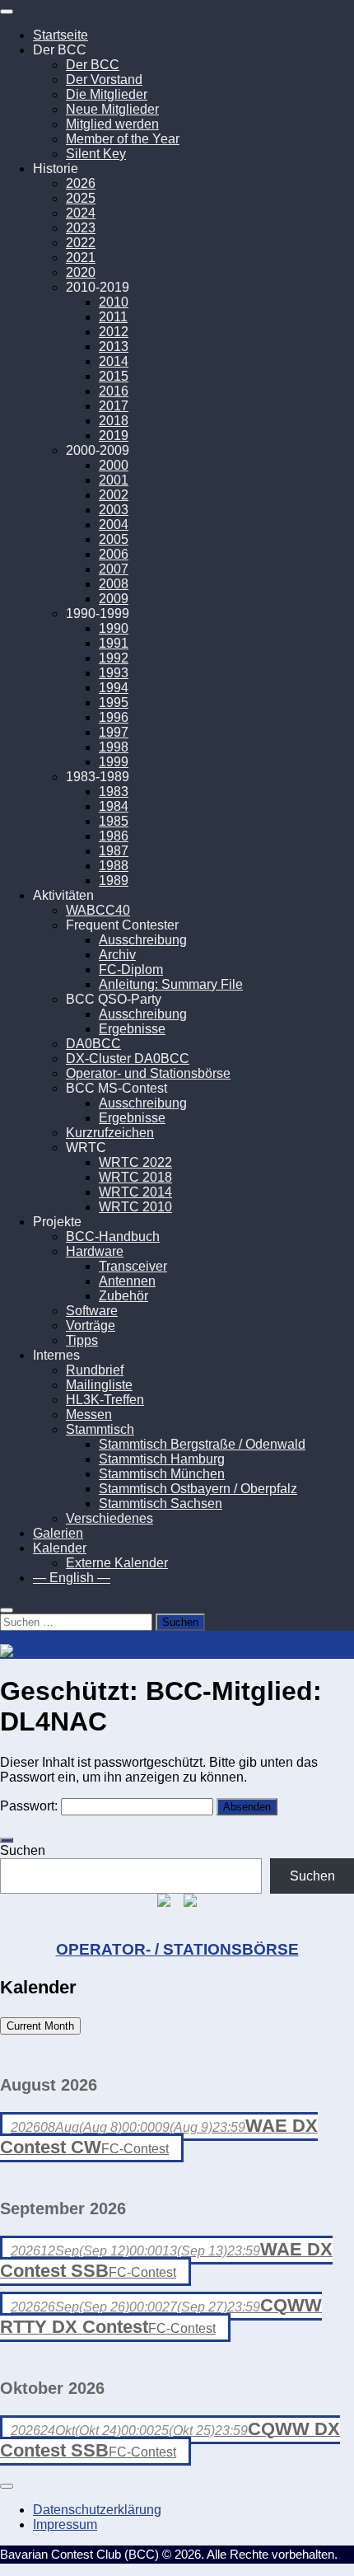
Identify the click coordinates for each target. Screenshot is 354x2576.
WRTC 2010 (135, 1207)
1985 (114, 821)
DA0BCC (93, 1044)
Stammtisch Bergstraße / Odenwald (202, 1444)
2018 (114, 421)
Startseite (61, 35)
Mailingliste (99, 1385)
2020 (81, 272)
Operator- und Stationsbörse (148, 1073)
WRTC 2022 (135, 1162)
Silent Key (96, 154)
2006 (114, 554)
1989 (114, 881)
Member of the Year (123, 139)
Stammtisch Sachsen (161, 1503)
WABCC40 (98, 910)
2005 (114, 539)
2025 (81, 198)
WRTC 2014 (135, 1192)
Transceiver (133, 1266)
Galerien (58, 1533)
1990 (114, 628)
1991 (114, 643)
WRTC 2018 (135, 1177)
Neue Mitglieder (112, 109)
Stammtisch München (162, 1474)
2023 (81, 228)
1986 (114, 836)
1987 (114, 851)
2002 (114, 495)
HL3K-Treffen (105, 1400)
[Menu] (7, 12)
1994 (114, 688)
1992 (114, 658)
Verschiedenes (109, 1518)
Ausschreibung (143, 940)
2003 (114, 510)
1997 (114, 732)
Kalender (60, 1548)
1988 (114, 866)
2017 (114, 406)
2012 (114, 332)
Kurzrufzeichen (110, 1133)
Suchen (23, 1850)
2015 (114, 376)
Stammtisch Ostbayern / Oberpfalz (198, 1489)
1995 (114, 703)
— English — (72, 1578)
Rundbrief (95, 1370)
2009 (114, 599)
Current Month (40, 2026)
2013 (114, 347)
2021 (81, 258)
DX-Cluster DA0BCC (128, 1059)
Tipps (82, 1340)
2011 (113, 317)
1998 (114, 747)
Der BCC (93, 65)
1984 (114, 806)
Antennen (127, 1281)
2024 (81, 213)
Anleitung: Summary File (171, 984)
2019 (114, 436)
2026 (81, 183)
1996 (114, 717)
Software (92, 1311)
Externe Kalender (117, 1563)
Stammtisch (100, 1429)
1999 (114, 762)
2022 (81, 243)
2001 (114, 480)
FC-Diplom (131, 970)
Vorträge (91, 1325)
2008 (114, 584)
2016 (114, 391)
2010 (114, 302)
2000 (114, 465)
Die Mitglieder (107, 94)
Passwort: (30, 1806)
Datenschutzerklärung (97, 2510)
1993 (114, 673)
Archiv (117, 955)
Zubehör (123, 1296)
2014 (114, 361)
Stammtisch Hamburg (162, 1459)
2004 (114, 525)
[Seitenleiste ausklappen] (7, 1840)
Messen (89, 1414)
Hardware (95, 1251)
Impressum (65, 2524)
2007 (114, 569)
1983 (114, 792)
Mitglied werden (112, 124)
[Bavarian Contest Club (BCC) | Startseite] (93, 1651)
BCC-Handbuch (113, 1236)
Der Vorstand (104, 80)
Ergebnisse (132, 1029)
